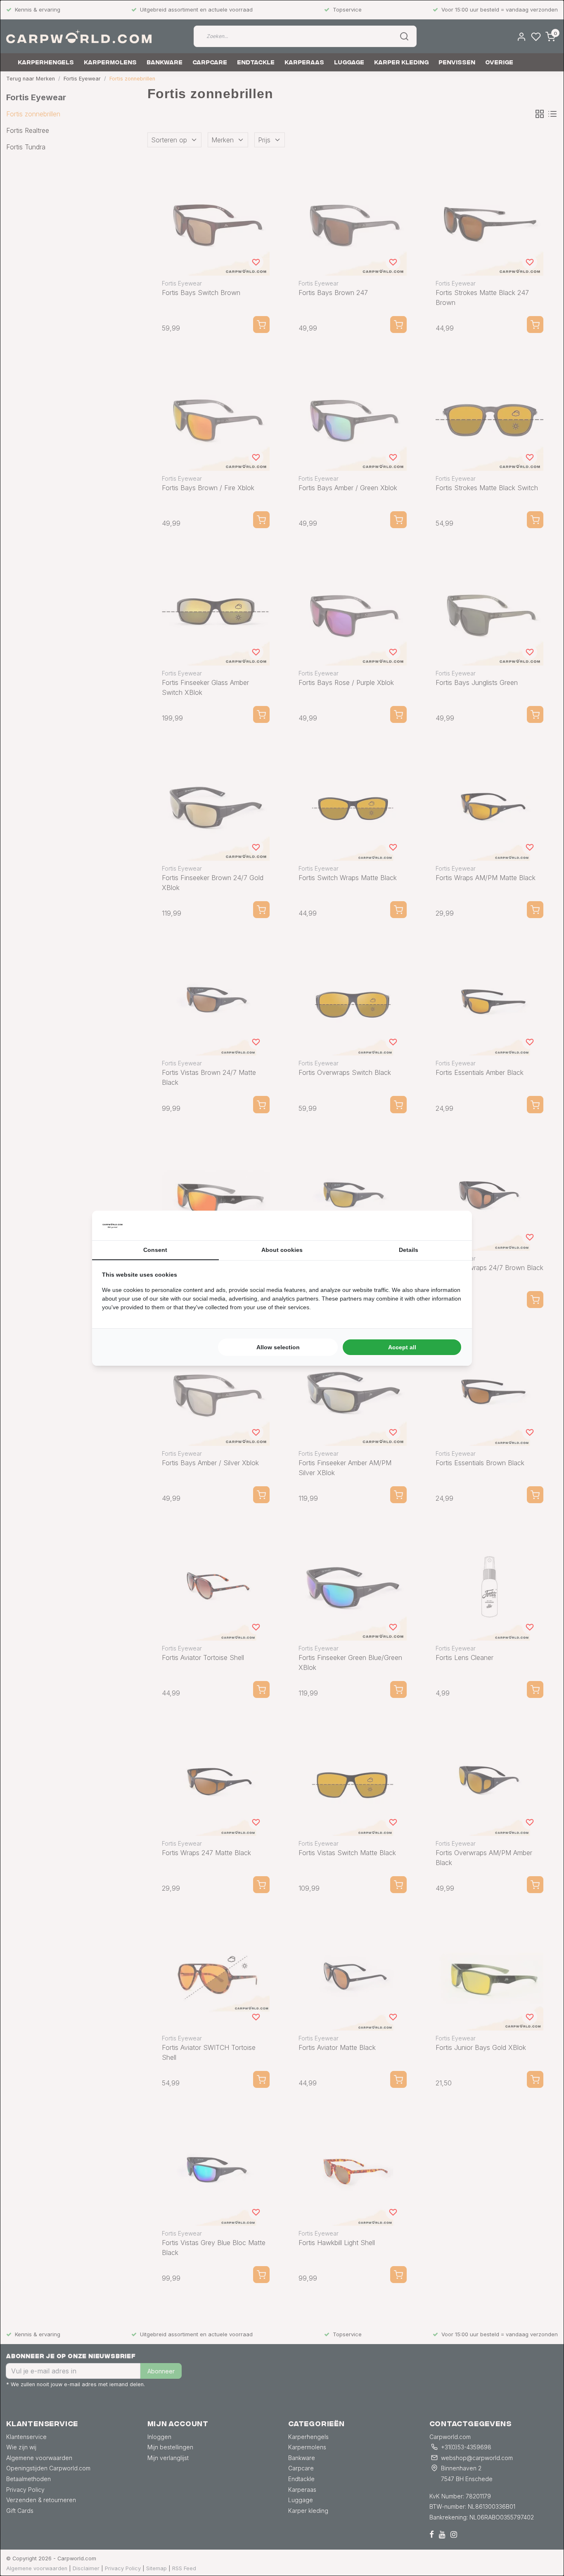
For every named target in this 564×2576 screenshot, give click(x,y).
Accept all (402, 1347)
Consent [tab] (155, 1250)
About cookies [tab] (282, 1250)
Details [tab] (409, 1250)
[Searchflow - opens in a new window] (452, 1225)
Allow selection (278, 1347)
